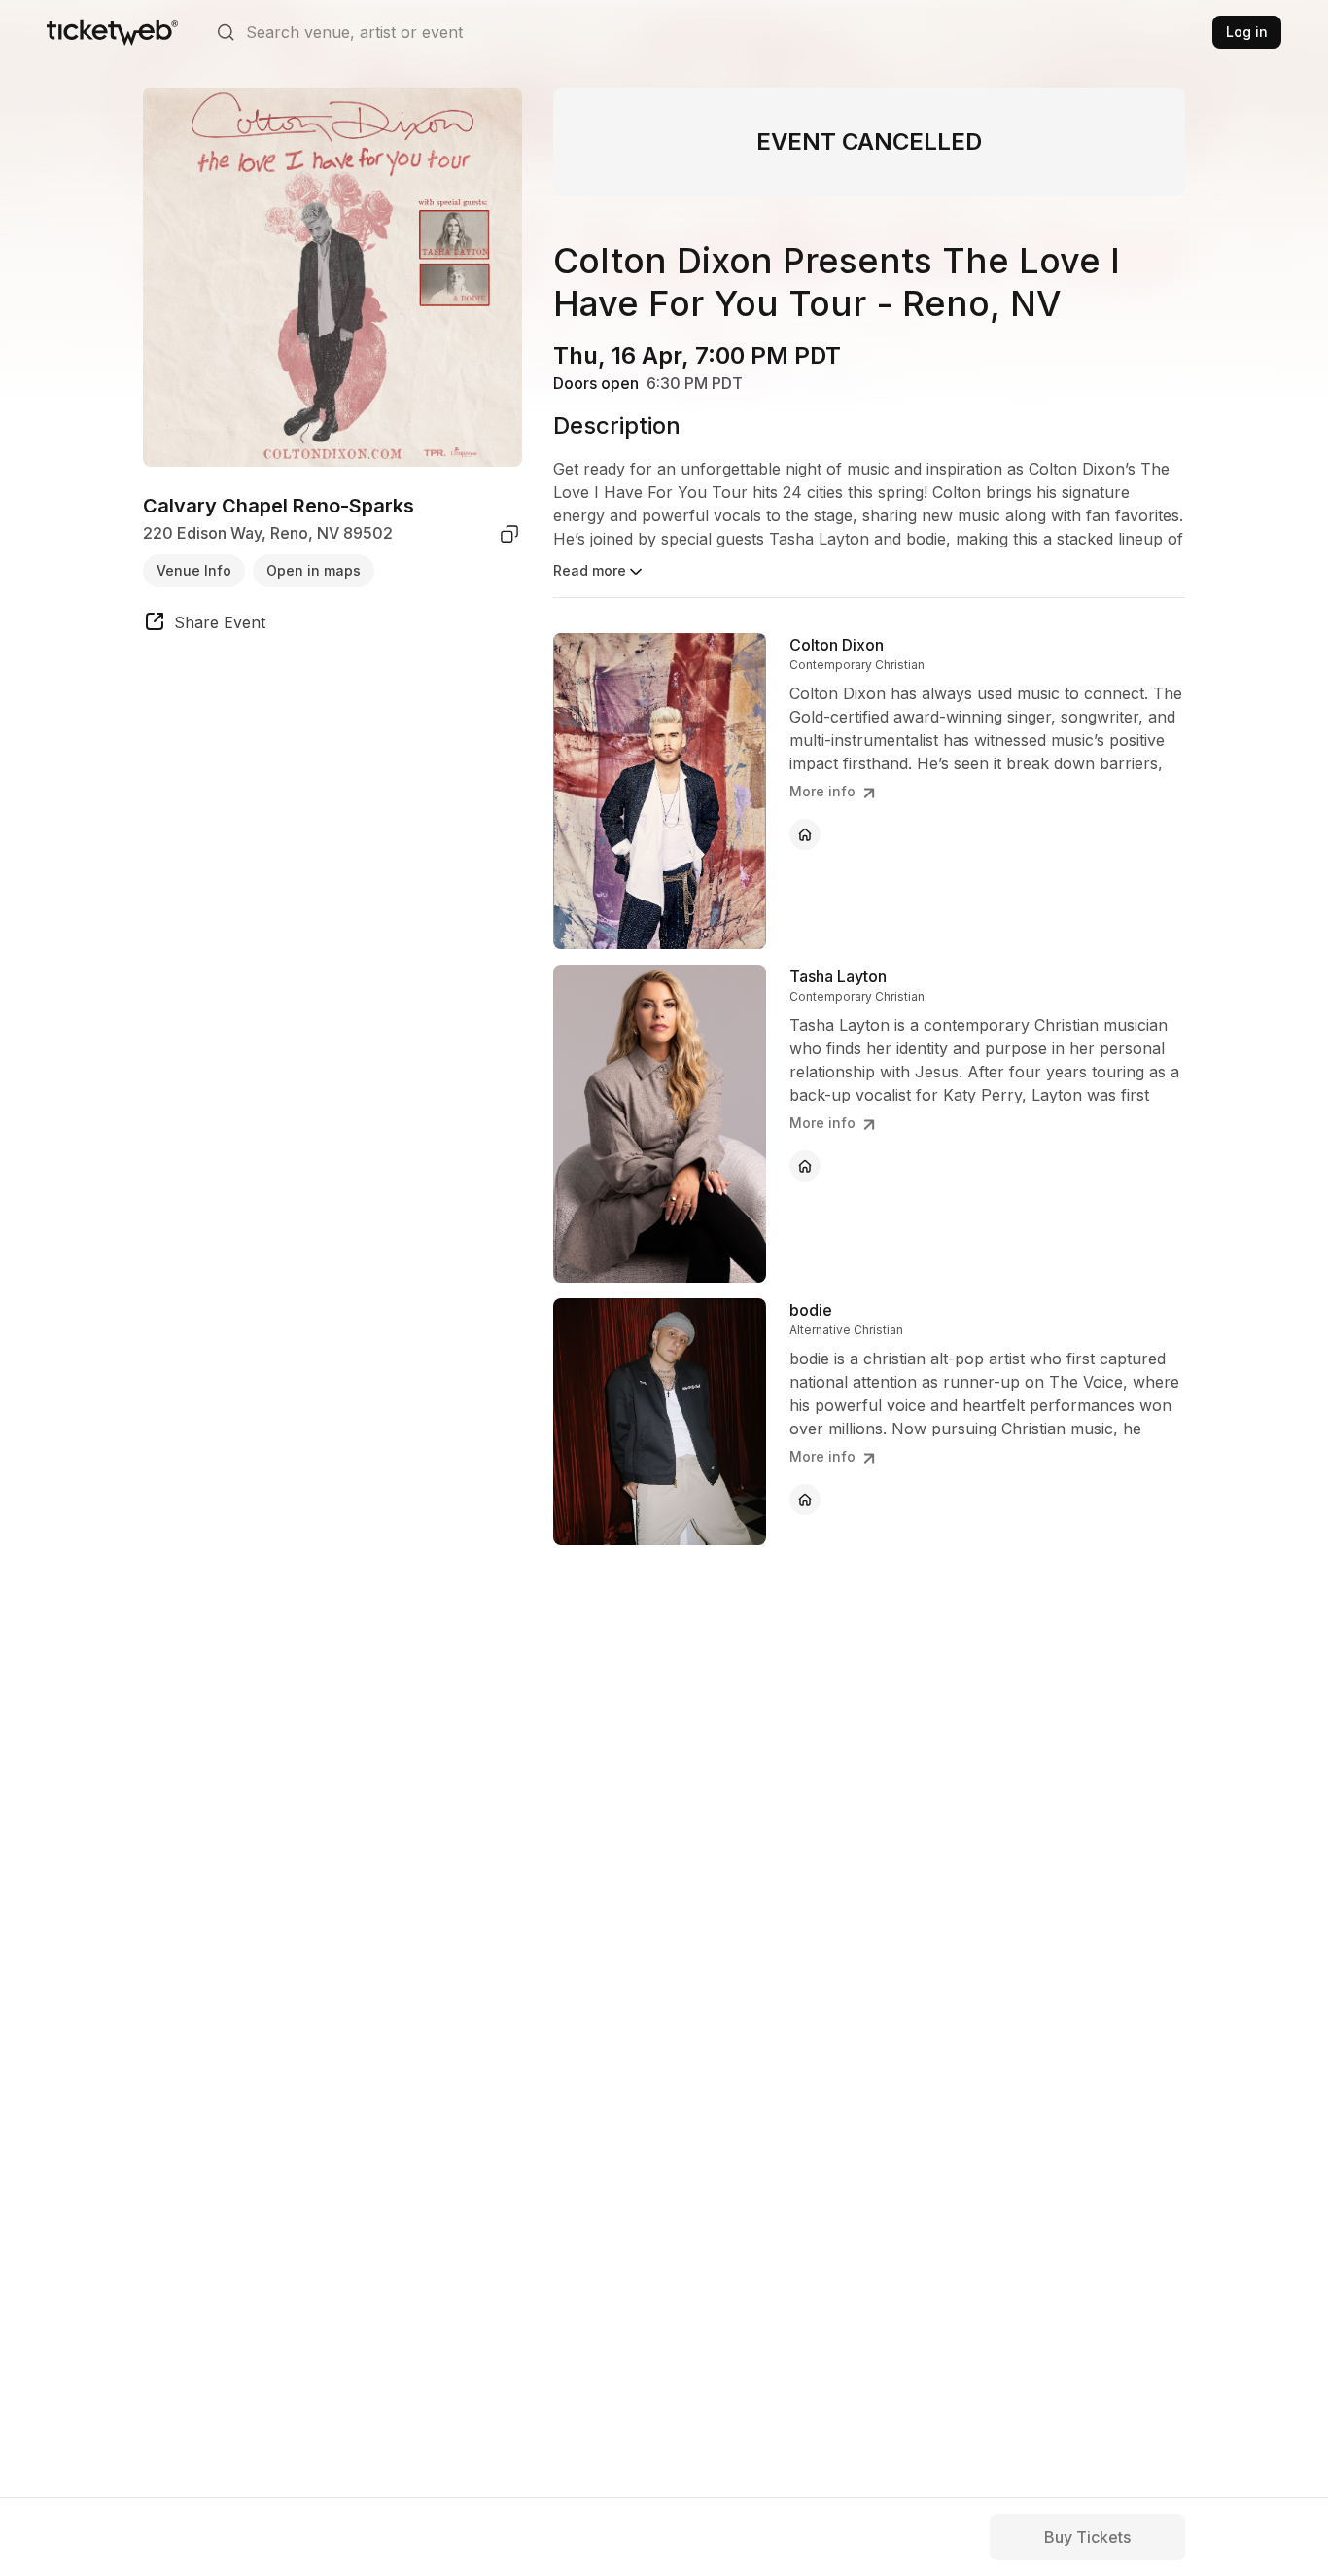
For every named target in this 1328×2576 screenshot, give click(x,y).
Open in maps (314, 570)
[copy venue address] (509, 534)
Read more (590, 570)
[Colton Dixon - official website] (805, 834)
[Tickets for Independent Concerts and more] (112, 32)
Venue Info (194, 570)
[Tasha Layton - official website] (805, 1166)
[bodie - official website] (805, 1500)
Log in (1247, 32)
